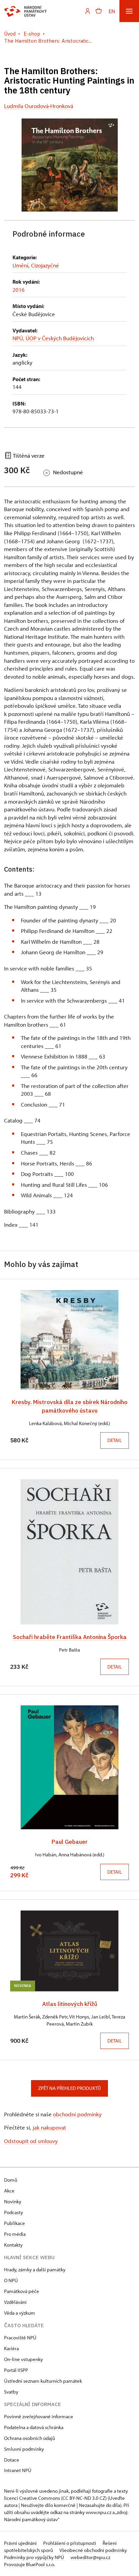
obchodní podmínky (77, 2114)
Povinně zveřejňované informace (39, 2416)
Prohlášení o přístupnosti (70, 2543)
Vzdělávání (15, 2302)
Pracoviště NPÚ (20, 2338)
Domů (11, 2180)
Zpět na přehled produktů (69, 2088)
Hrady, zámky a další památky (35, 2269)
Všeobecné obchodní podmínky (93, 2550)
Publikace (15, 2223)
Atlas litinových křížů (70, 2004)
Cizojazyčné (45, 265)
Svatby (11, 2392)
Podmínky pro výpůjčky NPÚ (35, 2557)
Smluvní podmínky (24, 2449)
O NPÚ (11, 2280)
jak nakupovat (49, 2127)
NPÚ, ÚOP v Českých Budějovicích (53, 338)
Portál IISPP (16, 2370)
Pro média (15, 2234)
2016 (19, 290)
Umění (20, 265)
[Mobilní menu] (129, 11)
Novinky (13, 2201)
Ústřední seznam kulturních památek (43, 2381)
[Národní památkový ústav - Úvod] (25, 11)
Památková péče (22, 2291)
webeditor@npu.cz (90, 2557)
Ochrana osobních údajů (30, 2438)
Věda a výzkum (20, 2313)
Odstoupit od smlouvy (31, 2141)
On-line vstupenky (23, 2359)
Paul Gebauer (70, 1842)
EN (112, 11)
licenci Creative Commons (32, 2498)
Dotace (12, 2460)
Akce (9, 2191)
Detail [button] (115, 1440)
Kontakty (13, 2245)
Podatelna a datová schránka (34, 2427)
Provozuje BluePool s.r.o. (30, 2564)
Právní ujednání (21, 2543)
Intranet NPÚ (18, 2470)
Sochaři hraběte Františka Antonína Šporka (70, 1637)
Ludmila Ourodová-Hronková (39, 106)
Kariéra (11, 2348)
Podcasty (13, 2212)
